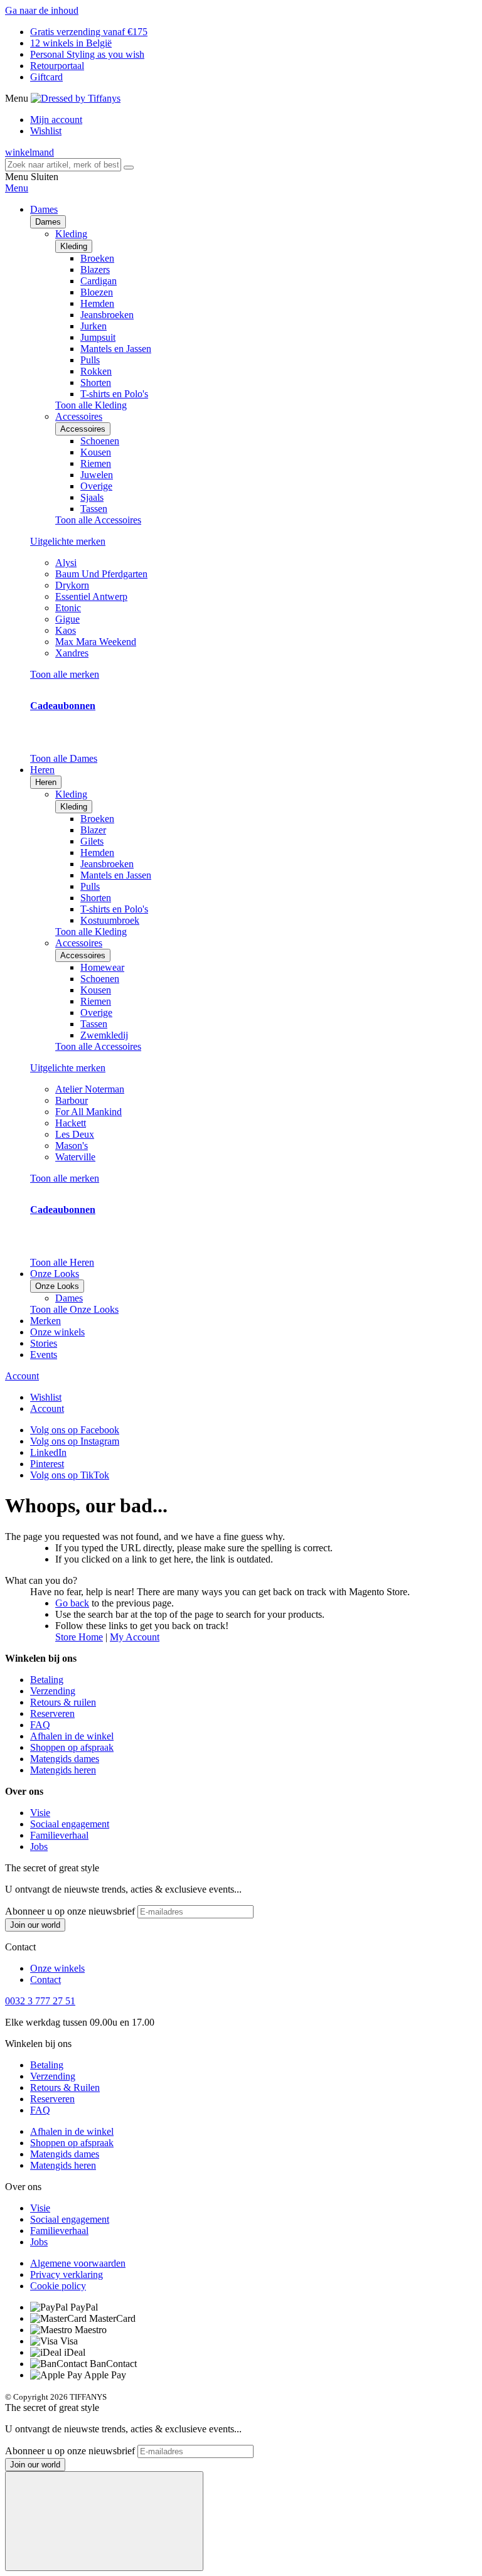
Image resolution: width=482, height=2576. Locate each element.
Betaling (47, 1680)
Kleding (74, 246)
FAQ (40, 1725)
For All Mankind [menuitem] (88, 1112)
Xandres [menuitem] (72, 653)
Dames (48, 222)
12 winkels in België (71, 43)
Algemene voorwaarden (78, 2263)
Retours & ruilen (63, 1702)
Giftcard (46, 77)
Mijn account (56, 120)
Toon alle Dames (64, 758)
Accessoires (83, 429)
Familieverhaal (59, 1835)
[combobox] (63, 165)
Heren (46, 782)
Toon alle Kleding (91, 405)
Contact (46, 1980)
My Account (135, 1637)
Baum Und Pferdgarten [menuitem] (101, 574)
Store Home (79, 1637)
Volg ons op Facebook (75, 1430)
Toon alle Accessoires (98, 520)
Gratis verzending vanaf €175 (89, 32)
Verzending (53, 1691)
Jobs (39, 1846)
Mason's (72, 1146)
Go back (72, 1603)
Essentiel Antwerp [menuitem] (91, 596)
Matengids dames (65, 1759)
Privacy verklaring (67, 2274)
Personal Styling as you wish (87, 54)
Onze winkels (57, 1332)
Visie (40, 1813)
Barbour (72, 1100)
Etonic (68, 608)
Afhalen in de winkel (72, 1736)
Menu (17, 188)
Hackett (71, 1123)
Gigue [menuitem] (67, 619)
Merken (46, 1321)
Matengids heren (63, 1770)
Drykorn (72, 585)
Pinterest (47, 1464)
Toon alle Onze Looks (74, 1309)
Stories (44, 1343)
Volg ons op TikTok (70, 1475)
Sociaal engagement (70, 1824)
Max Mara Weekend (96, 642)
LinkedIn (48, 1452)
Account (22, 1376)
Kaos (66, 630)
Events (44, 1355)
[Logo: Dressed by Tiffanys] (76, 98)
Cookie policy (58, 2286)
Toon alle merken (65, 674)
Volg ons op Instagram (75, 1441)
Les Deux (75, 1134)
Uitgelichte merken (68, 541)
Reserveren (52, 1713)
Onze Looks (57, 1286)
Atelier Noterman (90, 1089)
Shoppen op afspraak (72, 1747)
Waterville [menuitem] (75, 1157)
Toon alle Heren (62, 1262)
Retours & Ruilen (65, 2087)
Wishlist (46, 131)
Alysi (66, 563)
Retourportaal (57, 66)
